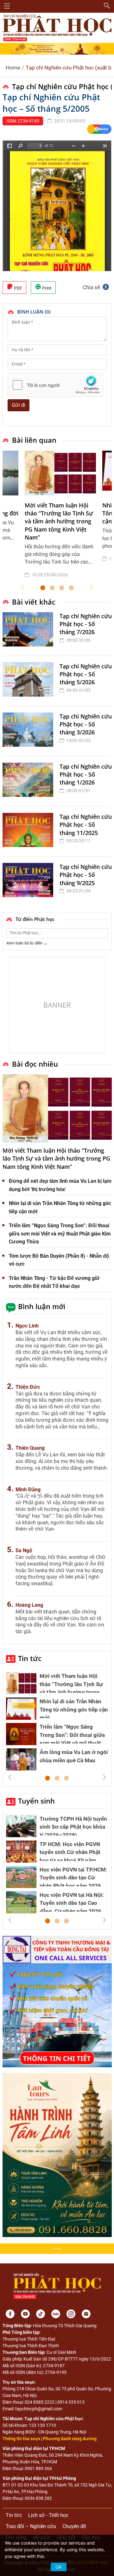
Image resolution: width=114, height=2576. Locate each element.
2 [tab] (52, 588)
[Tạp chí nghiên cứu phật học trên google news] (99, 129)
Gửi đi (19, 405)
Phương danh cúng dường (70, 2439)
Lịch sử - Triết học (48, 2515)
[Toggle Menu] (7, 6)
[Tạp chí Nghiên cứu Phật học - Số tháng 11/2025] (29, 831)
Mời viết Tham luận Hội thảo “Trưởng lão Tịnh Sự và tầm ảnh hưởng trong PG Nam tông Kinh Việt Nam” (59, 521)
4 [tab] (71, 588)
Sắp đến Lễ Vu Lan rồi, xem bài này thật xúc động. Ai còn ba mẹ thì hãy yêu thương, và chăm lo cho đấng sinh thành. (62, 1461)
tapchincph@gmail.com (39, 2409)
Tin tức (30, 1658)
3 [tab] (62, 588)
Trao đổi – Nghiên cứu (31, 2526)
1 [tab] (43, 588)
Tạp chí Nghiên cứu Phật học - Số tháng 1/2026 (86, 774)
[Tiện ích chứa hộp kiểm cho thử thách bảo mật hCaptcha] (55, 385)
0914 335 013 (71, 2402)
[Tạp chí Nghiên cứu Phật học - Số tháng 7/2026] (29, 631)
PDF (18, 288)
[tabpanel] (60, 519)
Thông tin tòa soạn (21, 2439)
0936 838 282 (38, 2498)
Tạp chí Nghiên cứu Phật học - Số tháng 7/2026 (86, 624)
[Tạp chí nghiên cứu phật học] (57, 27)
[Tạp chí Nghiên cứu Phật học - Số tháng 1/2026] (29, 781)
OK (59, 2567)
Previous (22, 587)
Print (46, 288)
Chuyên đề (74, 2526)
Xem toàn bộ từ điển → (27, 943)
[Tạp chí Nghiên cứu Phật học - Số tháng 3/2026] (29, 731)
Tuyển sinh (36, 1801)
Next (92, 587)
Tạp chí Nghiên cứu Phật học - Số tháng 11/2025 (86, 824)
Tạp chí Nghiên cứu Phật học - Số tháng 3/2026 (86, 724)
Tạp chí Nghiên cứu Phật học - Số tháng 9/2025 (86, 875)
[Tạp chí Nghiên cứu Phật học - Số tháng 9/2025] (29, 881)
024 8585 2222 (40, 2402)
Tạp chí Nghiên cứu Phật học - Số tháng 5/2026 (86, 674)
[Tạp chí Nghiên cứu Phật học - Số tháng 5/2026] (29, 681)
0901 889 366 (38, 2468)
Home (13, 68)
